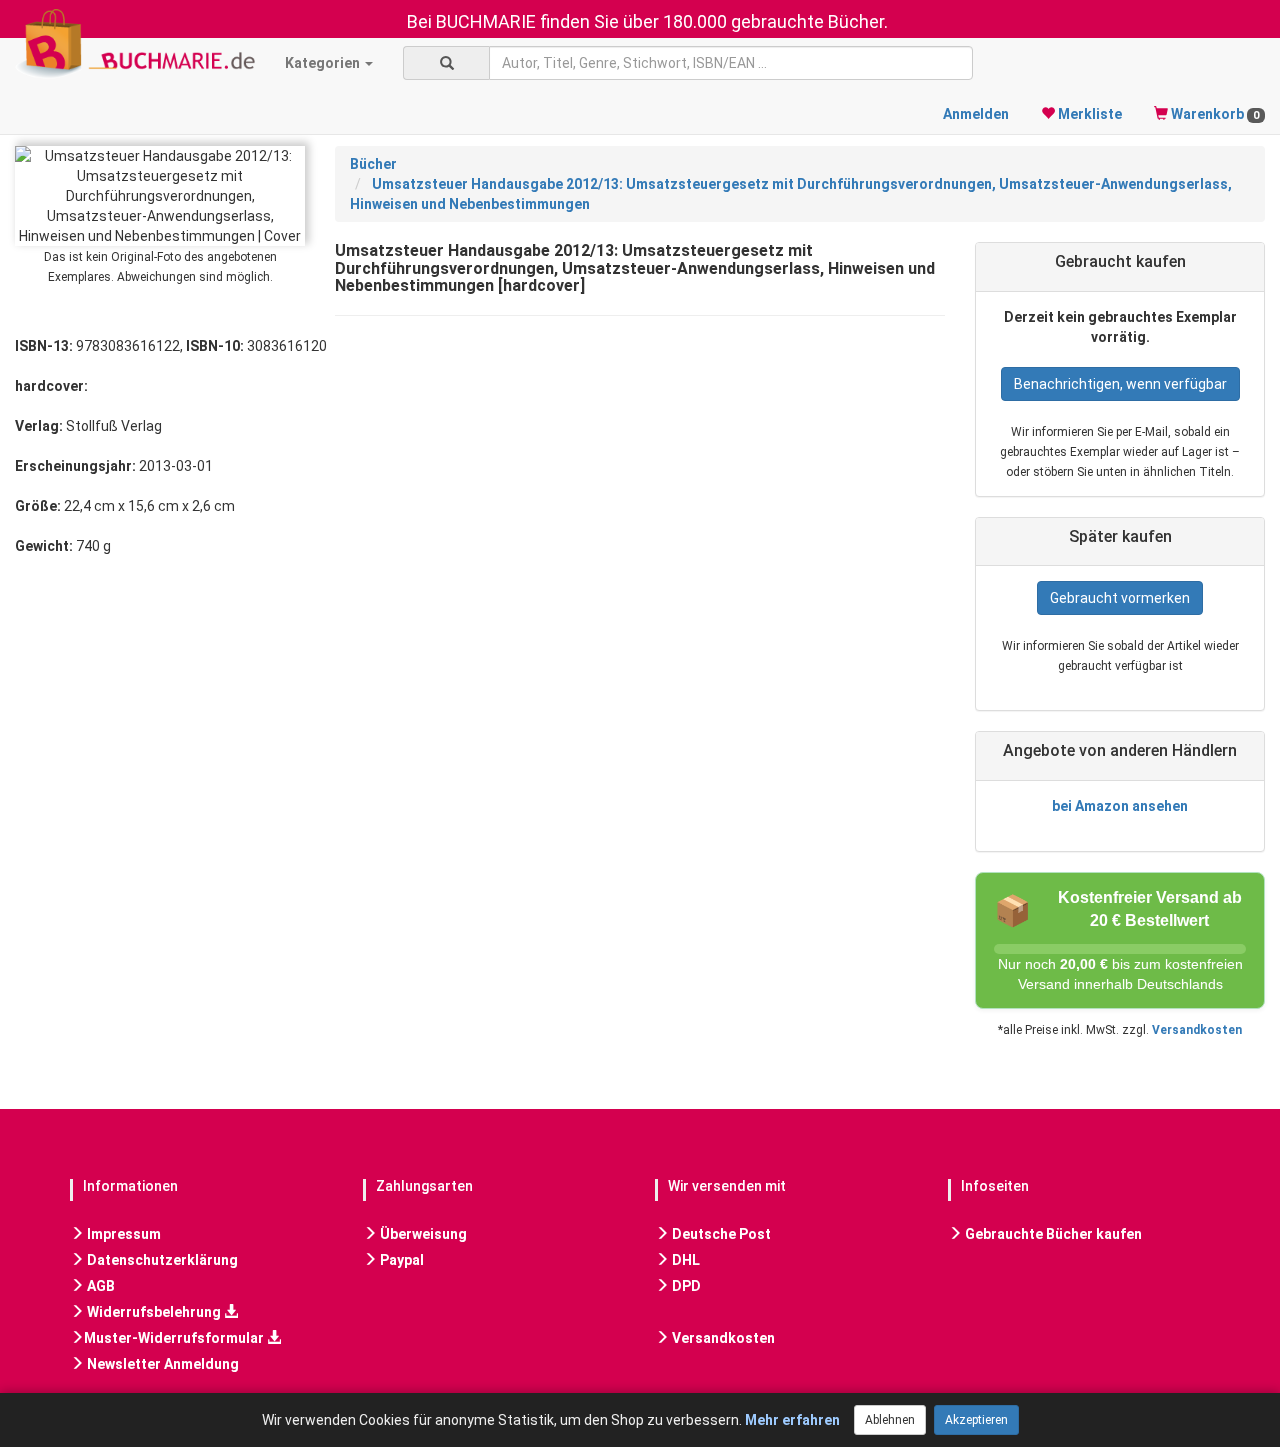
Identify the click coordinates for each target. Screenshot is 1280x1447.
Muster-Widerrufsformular (175, 1338)
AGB (99, 1286)
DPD (685, 1286)
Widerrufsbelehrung (154, 1312)
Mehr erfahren (792, 1420)
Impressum (122, 1234)
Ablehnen (890, 1420)
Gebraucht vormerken (1120, 598)
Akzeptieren (976, 1420)
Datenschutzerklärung (161, 1260)
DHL (684, 1260)
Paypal (400, 1260)
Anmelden (976, 114)
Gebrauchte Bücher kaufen (1052, 1234)
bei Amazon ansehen (1120, 806)
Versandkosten (1197, 1030)
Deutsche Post (720, 1234)
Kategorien (324, 63)
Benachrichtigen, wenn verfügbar (1120, 384)
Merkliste (1088, 114)
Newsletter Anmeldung (161, 1364)
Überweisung (422, 1234)
